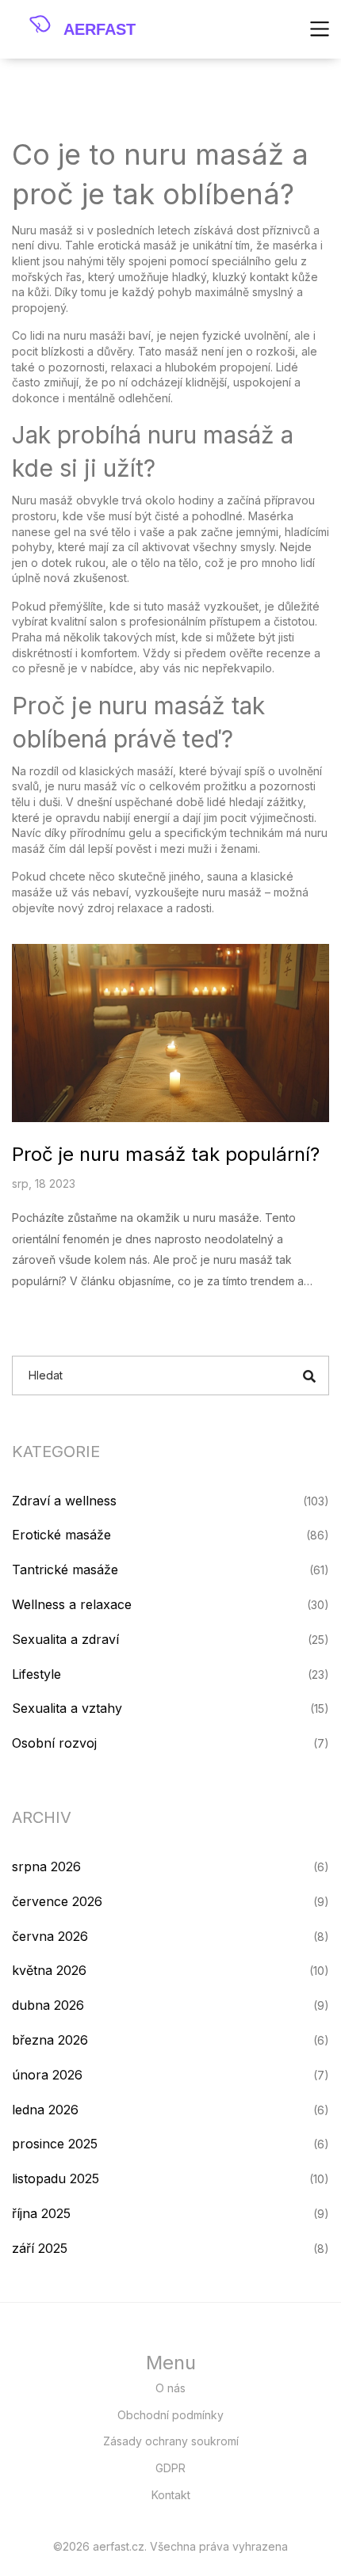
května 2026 (49, 1970)
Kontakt (171, 2495)
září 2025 (40, 2248)
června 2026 (50, 1936)
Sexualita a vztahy (67, 1708)
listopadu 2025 (56, 2178)
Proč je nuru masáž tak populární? (166, 1154)
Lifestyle (36, 1674)
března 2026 (50, 2040)
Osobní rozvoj (54, 1743)
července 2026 (57, 1901)
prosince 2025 (55, 2144)
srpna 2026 (46, 1866)
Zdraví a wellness (64, 1501)
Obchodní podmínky (170, 2415)
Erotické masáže (61, 1535)
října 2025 (41, 2213)
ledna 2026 (45, 2110)
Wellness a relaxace (72, 1604)
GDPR (170, 2468)
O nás (170, 2388)
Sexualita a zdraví (65, 1639)
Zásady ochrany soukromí (171, 2441)
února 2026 (47, 2075)
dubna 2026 (48, 2005)
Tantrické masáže (65, 1570)
